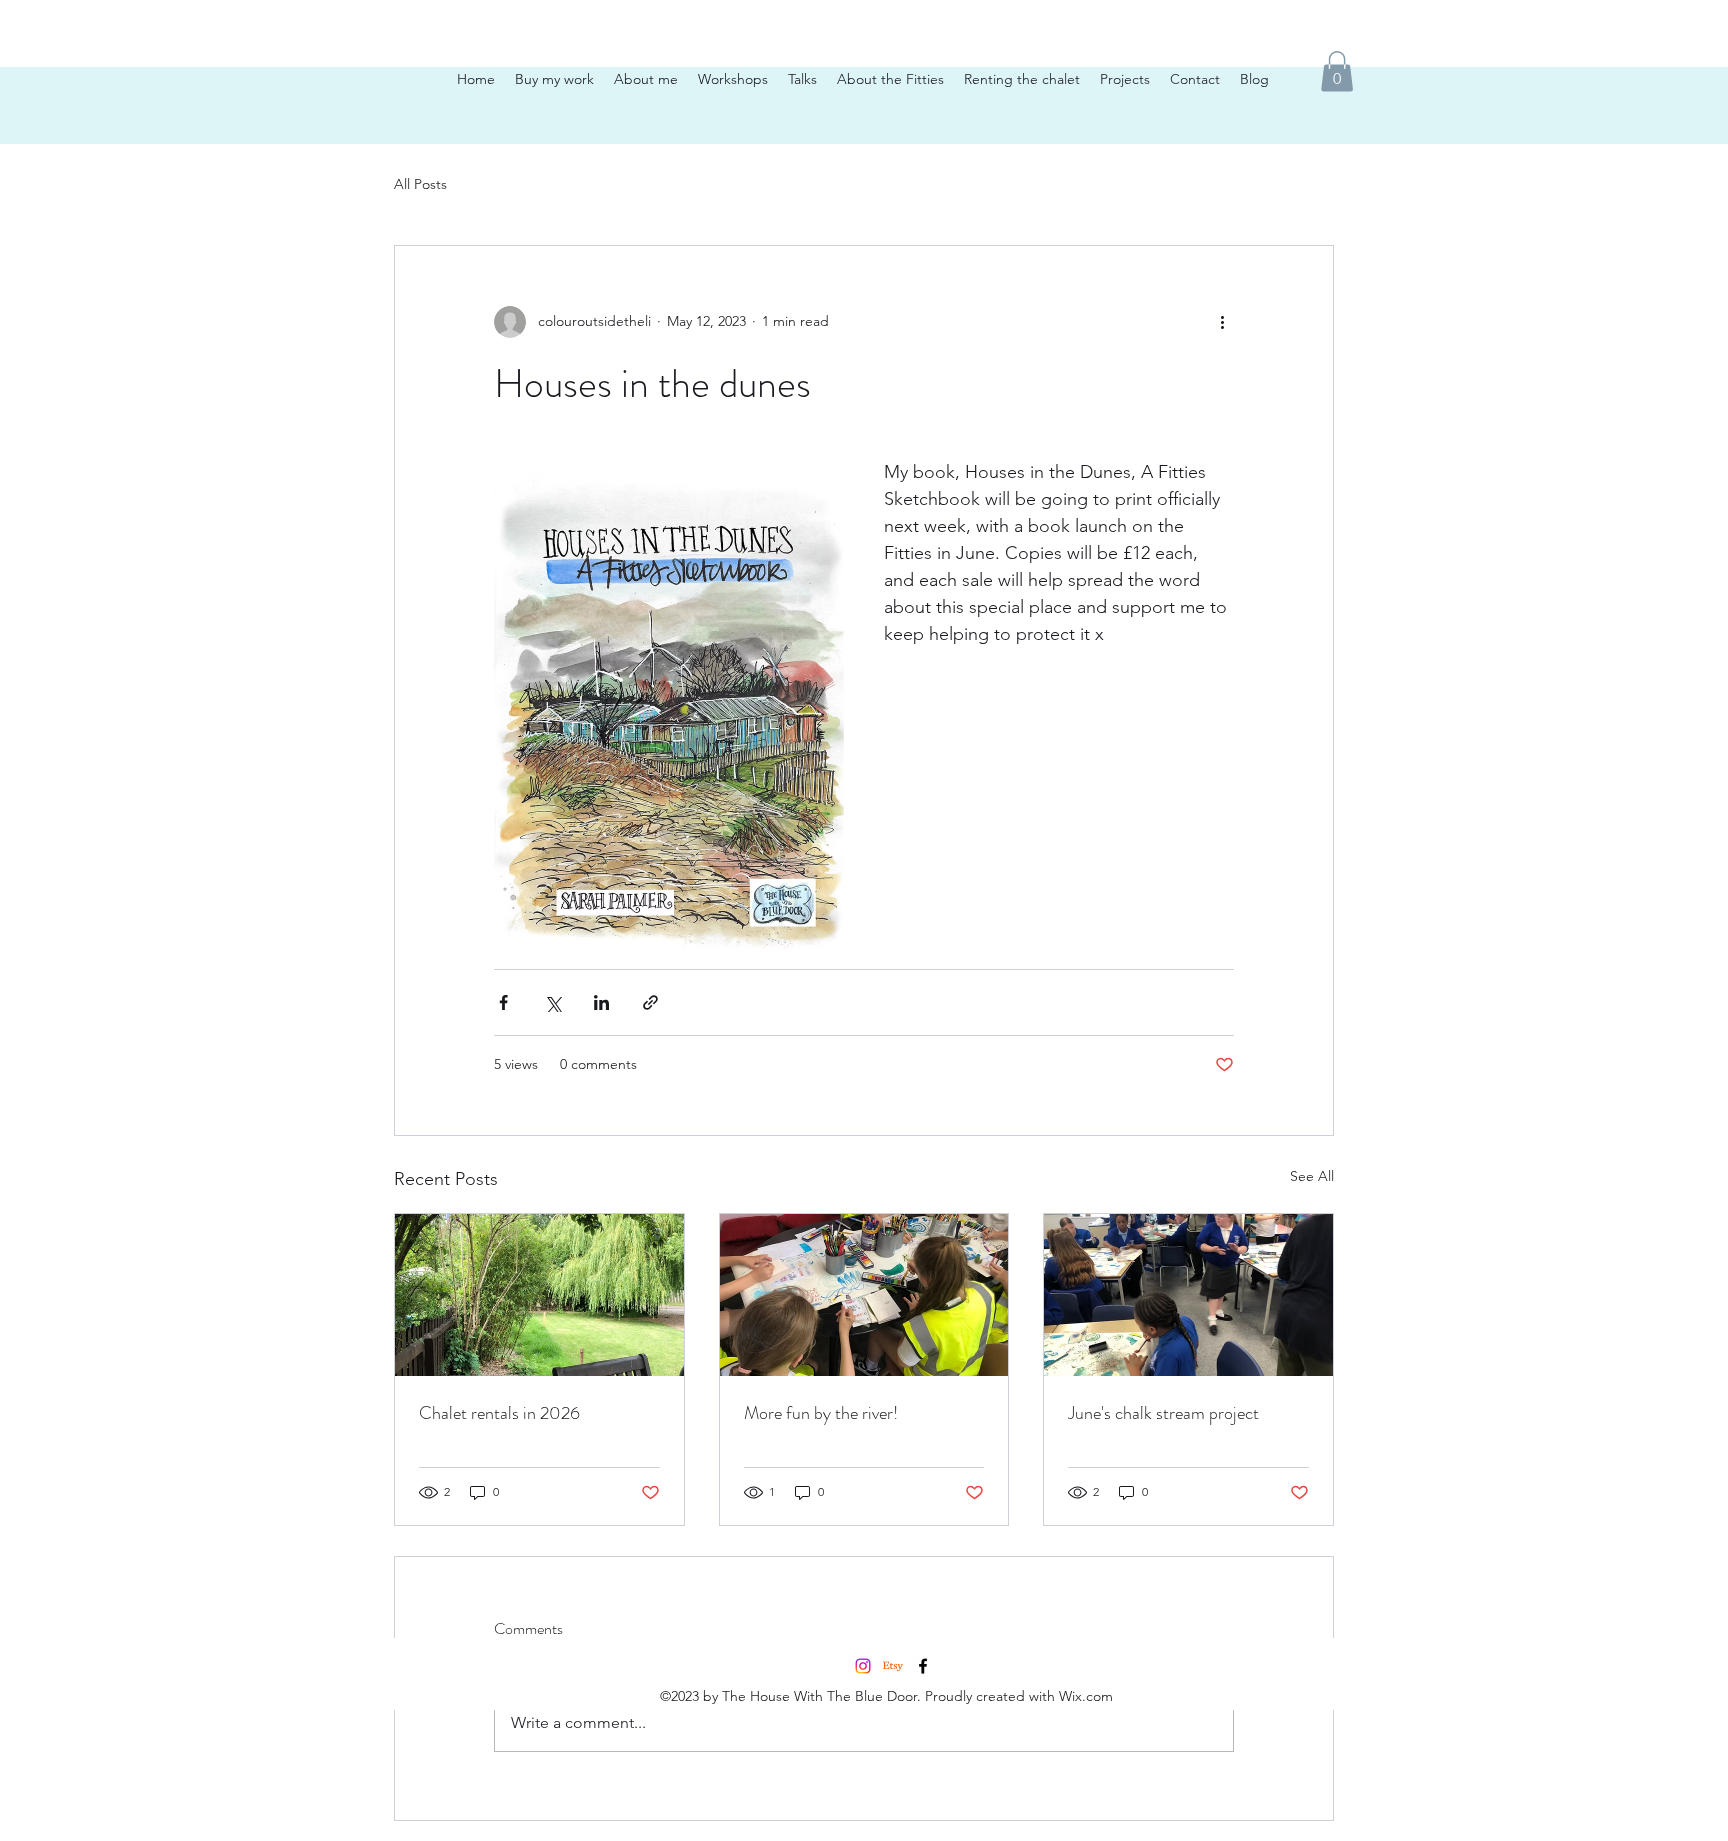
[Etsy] (893, 1666)
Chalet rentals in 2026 (499, 1413)
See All (1312, 1176)
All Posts (420, 184)
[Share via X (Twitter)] (552, 1002)
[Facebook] (923, 1666)
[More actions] (1222, 322)
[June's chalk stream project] (1188, 1295)
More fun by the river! (821, 1413)
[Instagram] (863, 1666)
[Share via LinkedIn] (601, 1002)
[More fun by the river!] (864, 1295)
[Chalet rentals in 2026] (539, 1295)
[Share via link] (650, 1002)
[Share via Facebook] (503, 1002)
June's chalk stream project (1163, 1413)
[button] (1337, 71)
